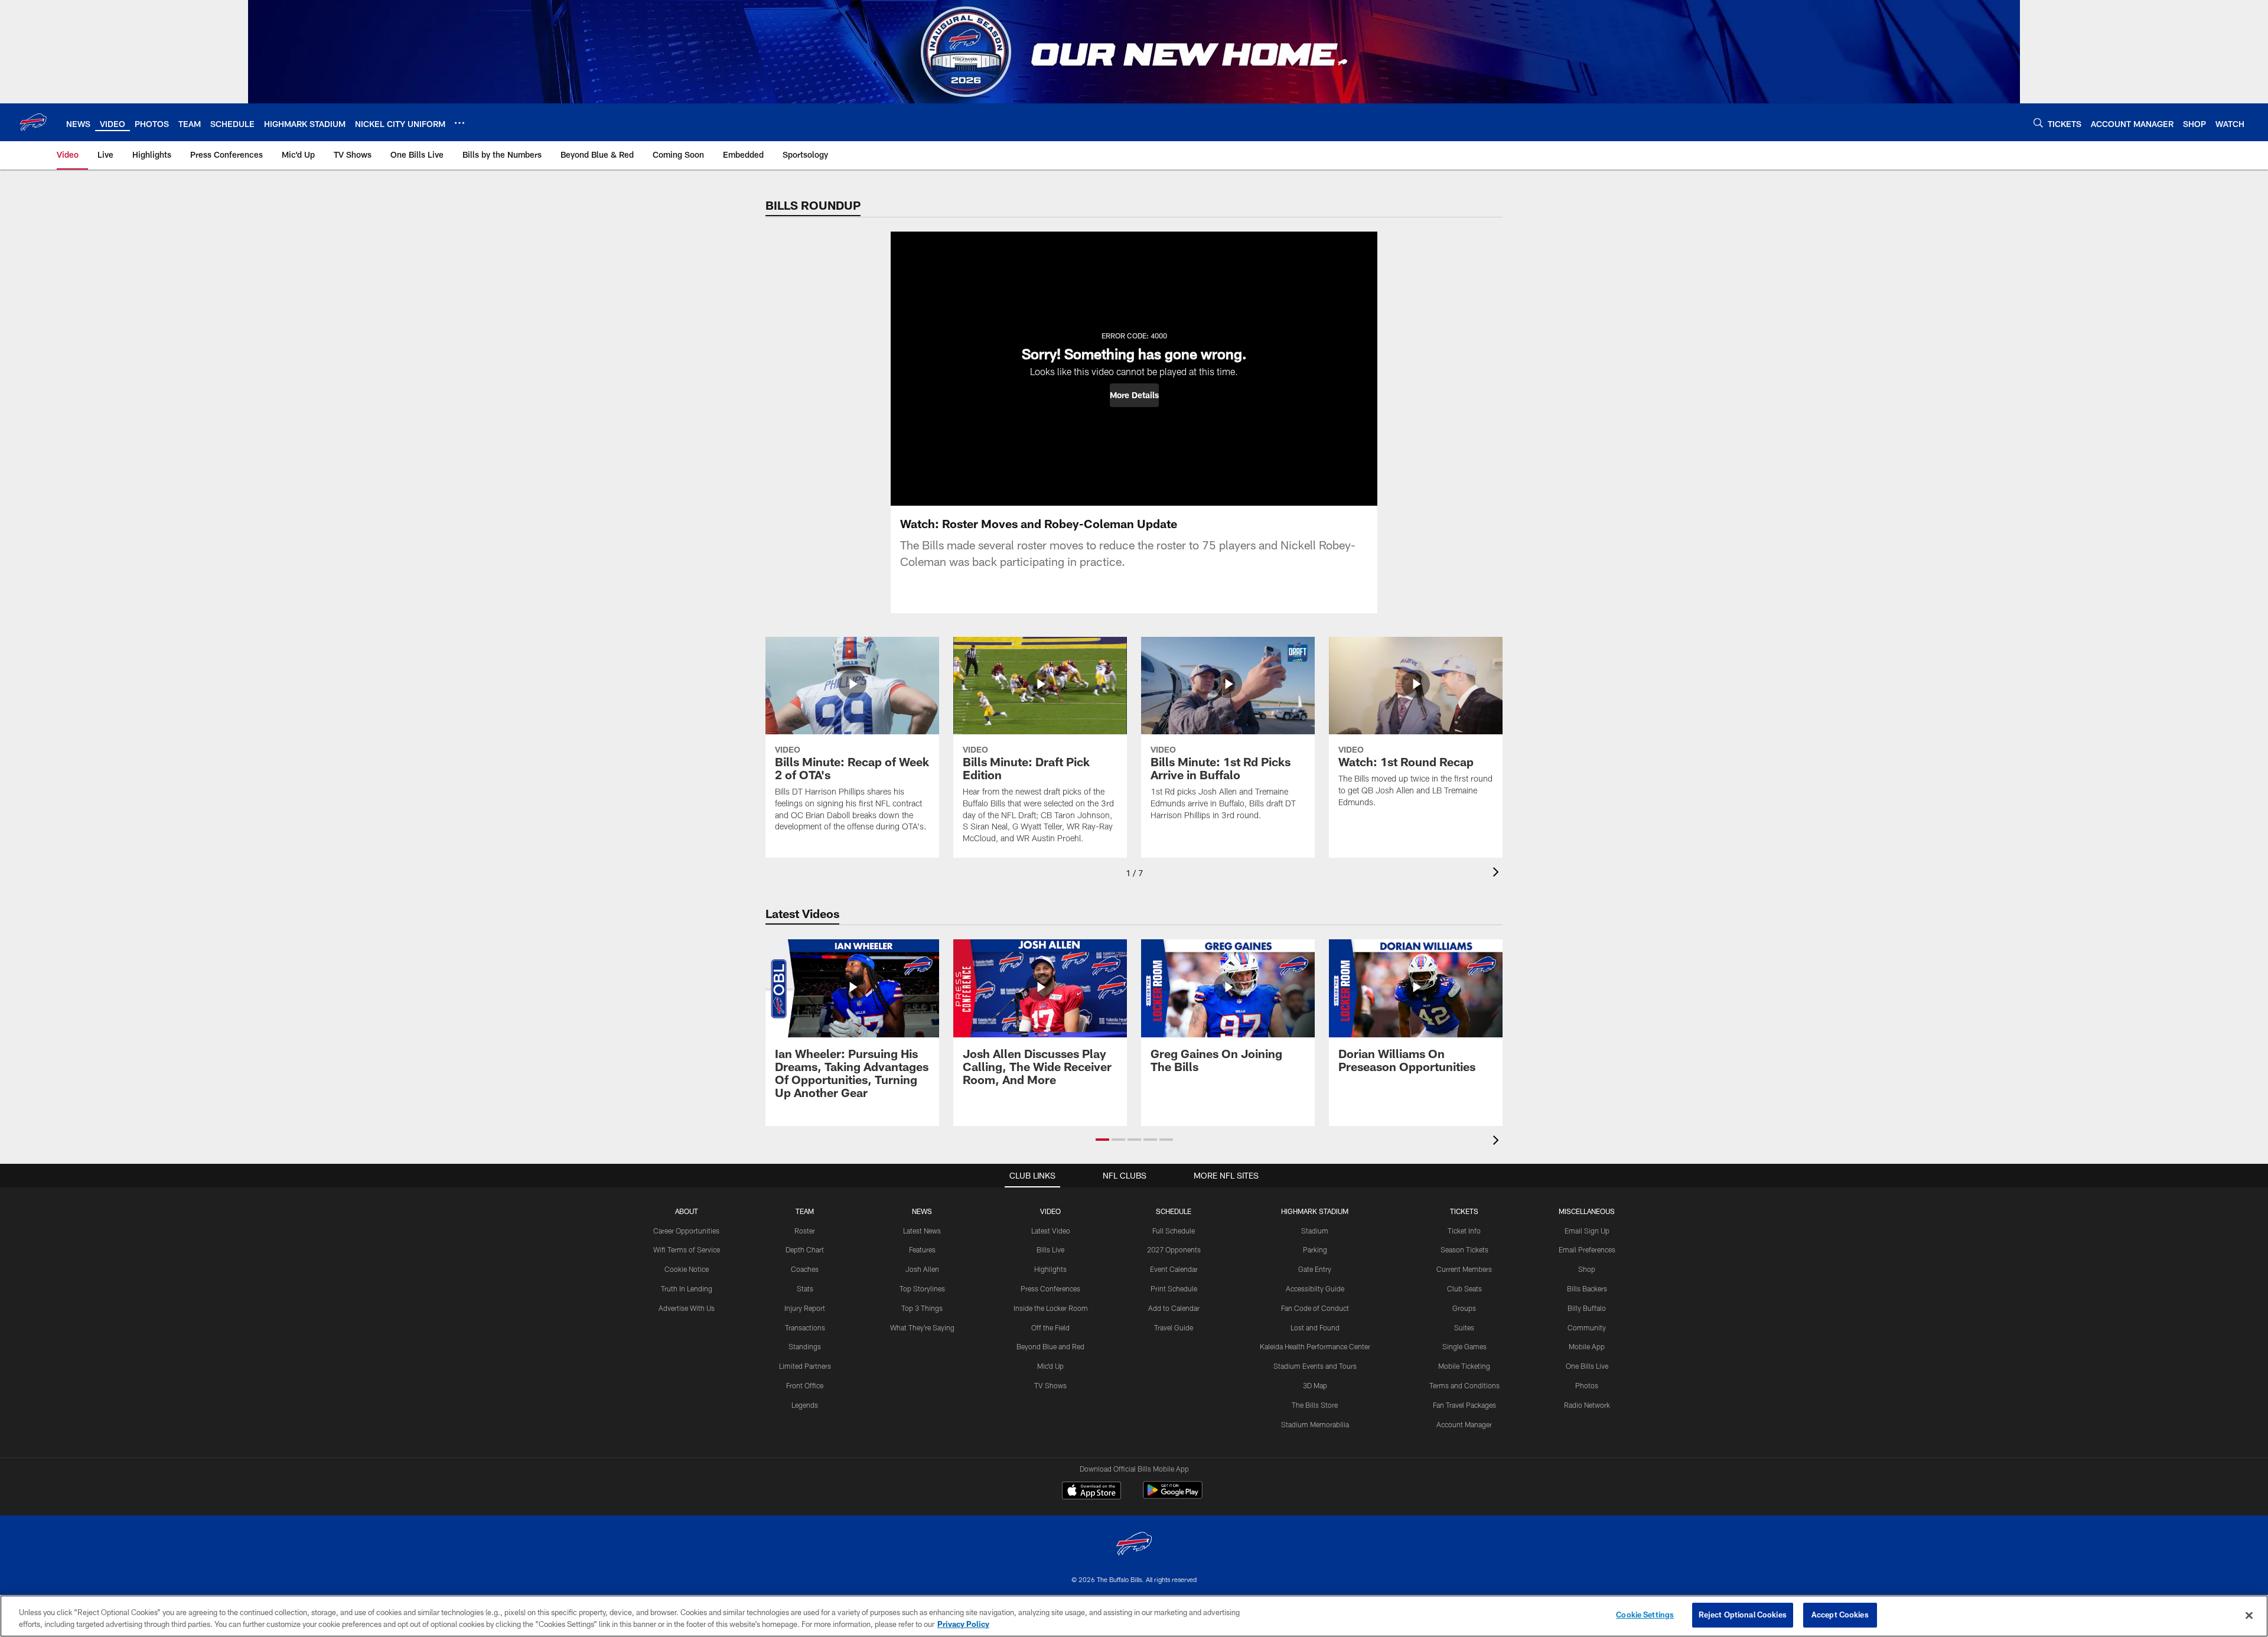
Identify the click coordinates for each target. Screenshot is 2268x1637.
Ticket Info (1464, 1231)
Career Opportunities (686, 1231)
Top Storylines (922, 1288)
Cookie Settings (1645, 1615)
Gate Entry (1315, 1269)
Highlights (1050, 1269)
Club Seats (1464, 1288)
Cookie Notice (687, 1269)
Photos (1587, 1385)
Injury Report (805, 1308)
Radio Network (1587, 1405)
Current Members (1464, 1269)
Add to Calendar (1174, 1308)
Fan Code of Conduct (1315, 1308)
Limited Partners (805, 1366)
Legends (805, 1405)
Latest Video (1051, 1231)
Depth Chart (805, 1249)
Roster (805, 1231)
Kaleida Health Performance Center (1315, 1346)
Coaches (805, 1269)
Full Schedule (1174, 1231)
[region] (1134, 1616)
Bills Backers (1587, 1288)
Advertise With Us (687, 1308)
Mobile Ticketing (1464, 1366)
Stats (805, 1288)
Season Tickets (1464, 1249)
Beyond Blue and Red (1050, 1346)
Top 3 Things (922, 1308)
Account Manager (1464, 1424)
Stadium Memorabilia (1315, 1424)
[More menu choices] (460, 123)
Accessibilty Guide (1315, 1288)
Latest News (922, 1231)
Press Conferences (1050, 1288)
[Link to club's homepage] (33, 122)
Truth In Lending (687, 1288)
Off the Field (1050, 1327)
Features (922, 1249)
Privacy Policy (963, 1624)
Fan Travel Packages (1464, 1405)
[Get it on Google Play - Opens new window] (1173, 1496)
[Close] (2249, 1615)
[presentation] (1498, 873)
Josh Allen (922, 1269)
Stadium (1315, 1231)
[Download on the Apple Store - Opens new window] (1091, 1492)
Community (1587, 1327)
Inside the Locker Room (1051, 1308)
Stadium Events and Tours (1315, 1366)
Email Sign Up (1587, 1231)
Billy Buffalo (1587, 1308)
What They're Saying (922, 1327)
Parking (1315, 1249)
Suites (1464, 1327)
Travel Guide (1174, 1327)
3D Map (1315, 1385)
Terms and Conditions (1464, 1385)
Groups (1464, 1308)
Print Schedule (1174, 1288)
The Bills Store (1315, 1405)
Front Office (805, 1385)
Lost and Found (1315, 1327)
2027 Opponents (1174, 1249)
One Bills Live (1587, 1366)
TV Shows (1050, 1385)
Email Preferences (1587, 1249)
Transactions (805, 1327)
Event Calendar (1174, 1269)
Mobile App (1587, 1346)
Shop (1587, 1269)
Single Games (1464, 1346)
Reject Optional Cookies (1743, 1615)
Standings (805, 1346)
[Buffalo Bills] (1134, 1545)
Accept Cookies (1840, 1615)
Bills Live (1050, 1249)
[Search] (2038, 123)
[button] (1134, 395)
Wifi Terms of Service (687, 1249)
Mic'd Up (1050, 1366)
